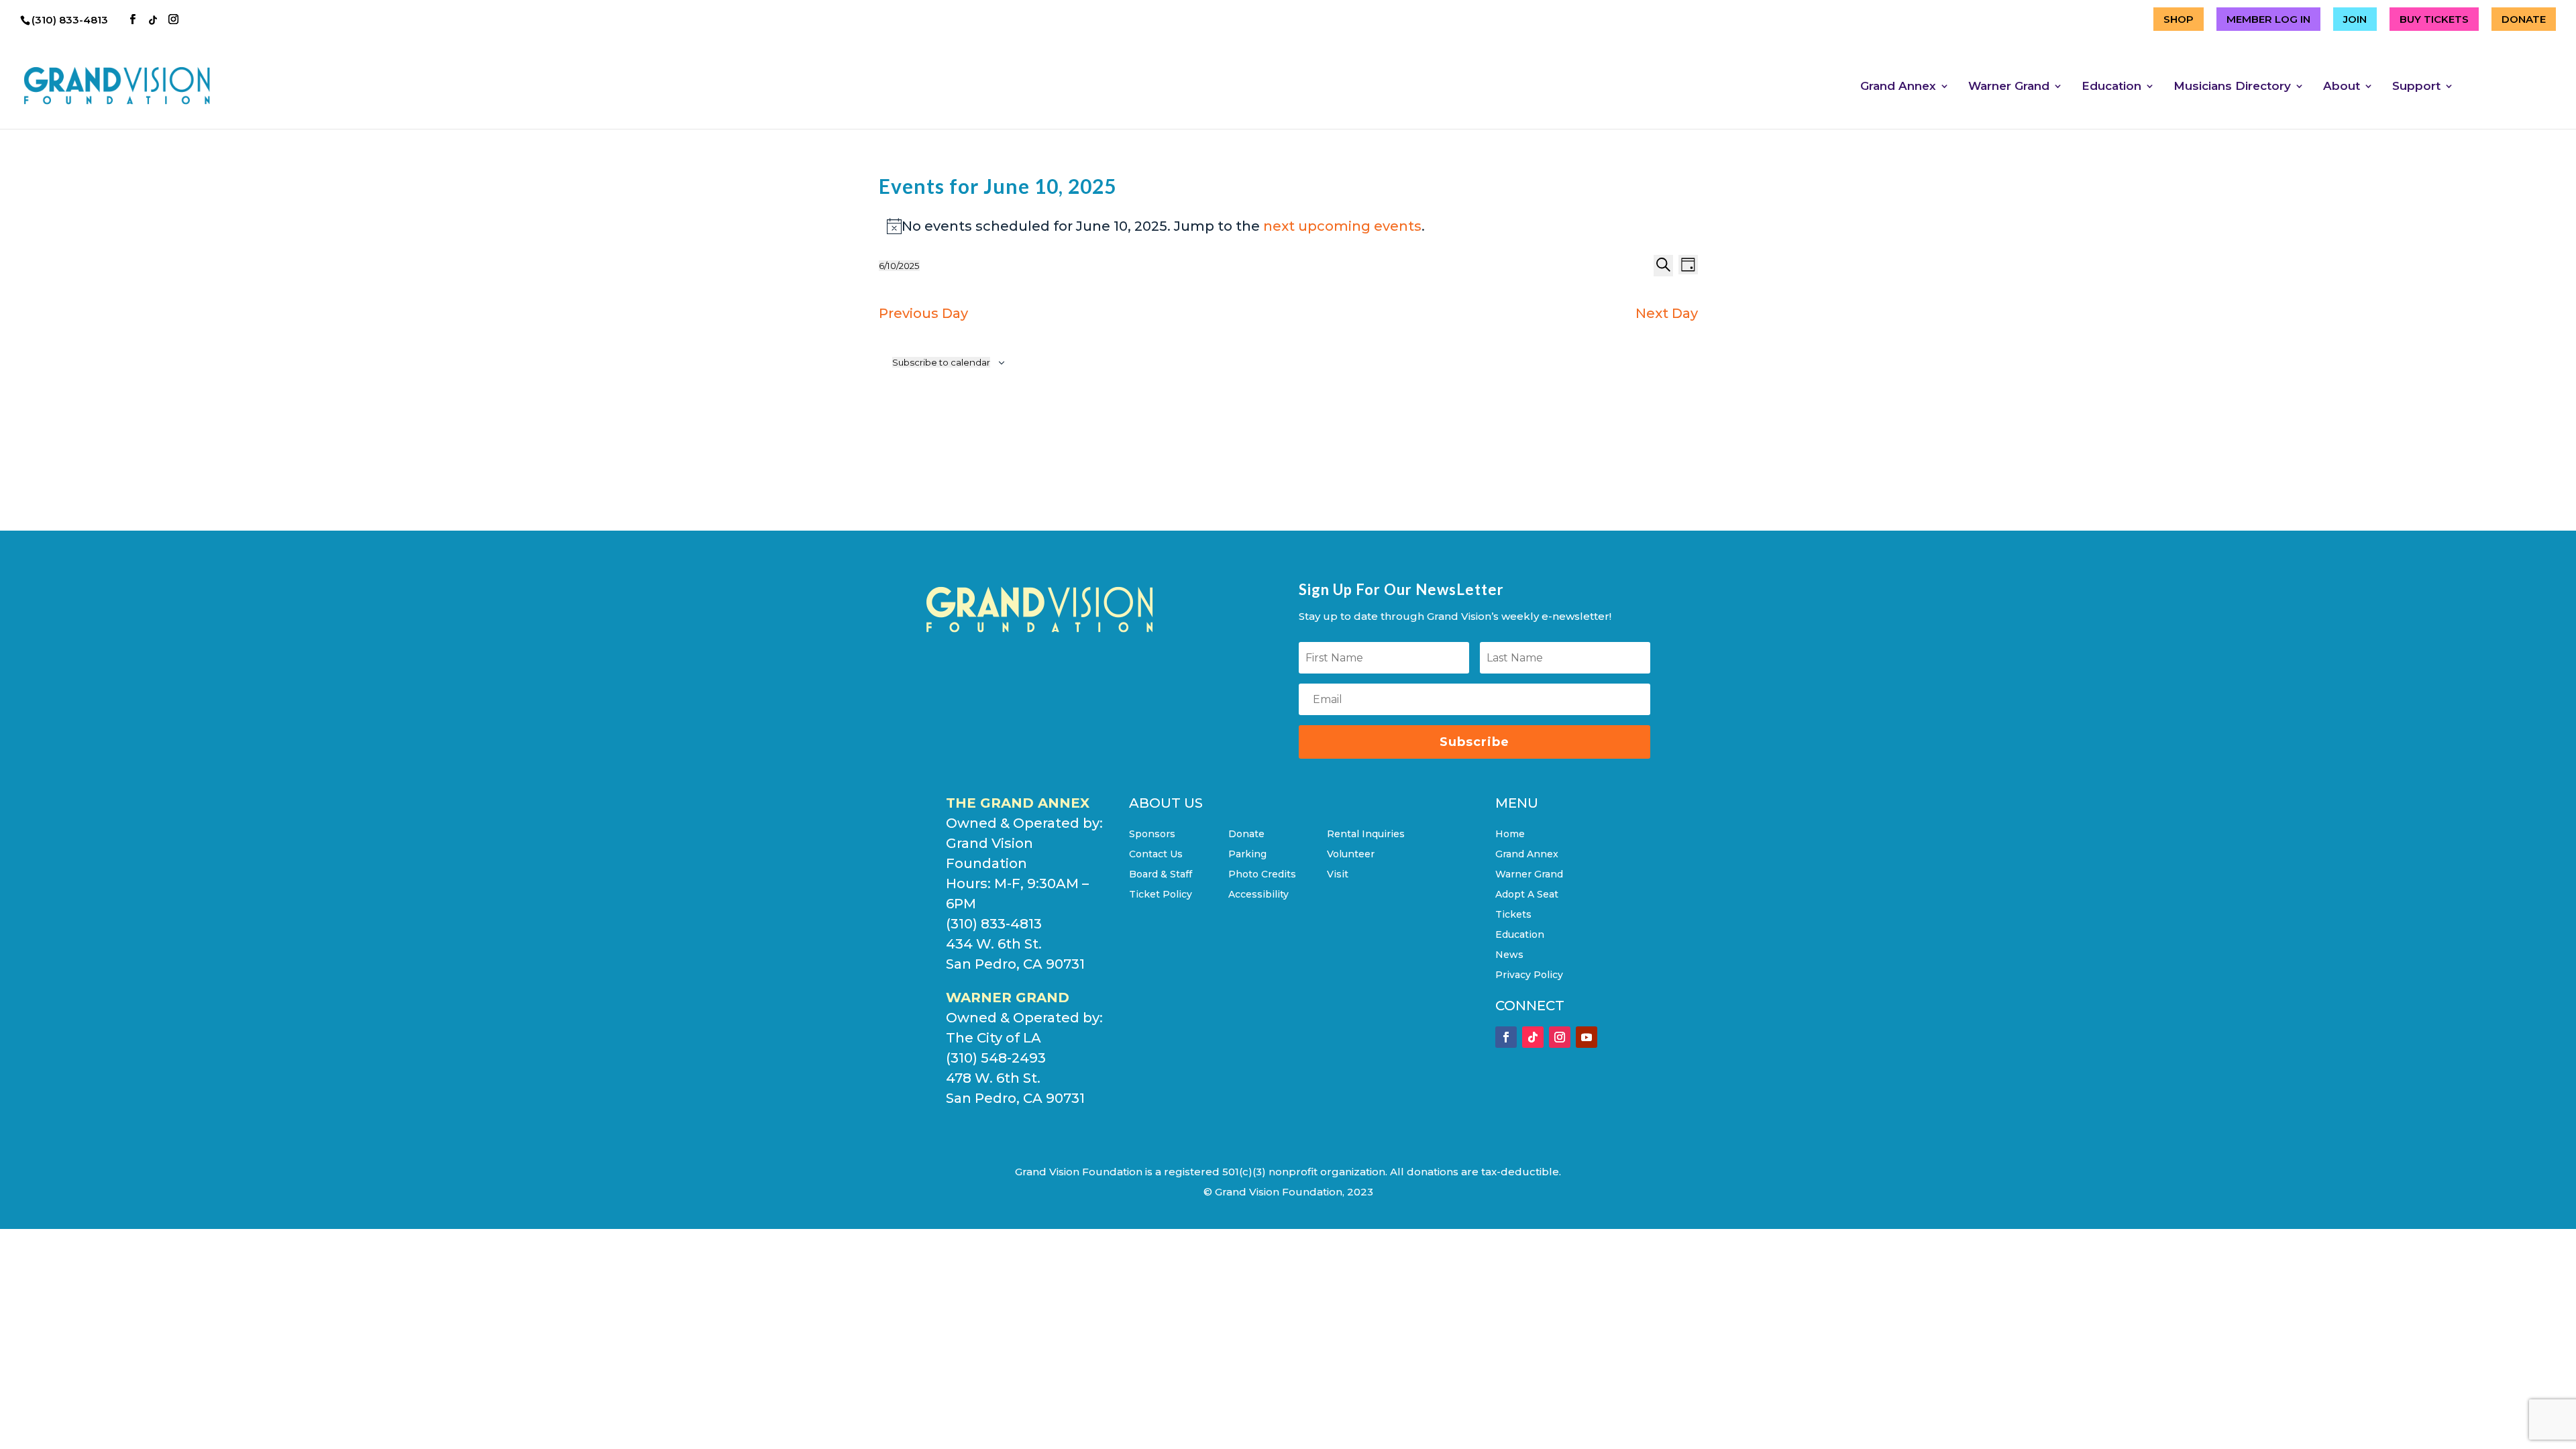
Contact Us (1156, 855)
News (1509, 955)
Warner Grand (2009, 87)
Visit (1338, 875)
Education (2111, 87)
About (2342, 87)
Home (1510, 835)
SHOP (2179, 19)
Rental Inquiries (1366, 835)
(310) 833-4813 (71, 20)
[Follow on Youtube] (1587, 1037)
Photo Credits (1262, 875)
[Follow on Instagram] (1560, 1037)
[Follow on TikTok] (1533, 1037)
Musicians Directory (2232, 87)
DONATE (2524, 19)
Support (2416, 87)
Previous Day (923, 313)
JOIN (2355, 19)
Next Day (1667, 313)
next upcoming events (1342, 226)
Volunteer (1351, 855)
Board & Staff (1161, 875)
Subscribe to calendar (941, 362)
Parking (1247, 855)
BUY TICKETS (2434, 19)
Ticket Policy (1161, 895)
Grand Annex (1898, 87)
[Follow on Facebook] (1506, 1037)
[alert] (1288, 226)
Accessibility (1258, 895)
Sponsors (1152, 835)
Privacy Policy (1529, 975)
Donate (1246, 835)
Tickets (1513, 915)
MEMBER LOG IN (2268, 19)
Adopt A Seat (1527, 895)
